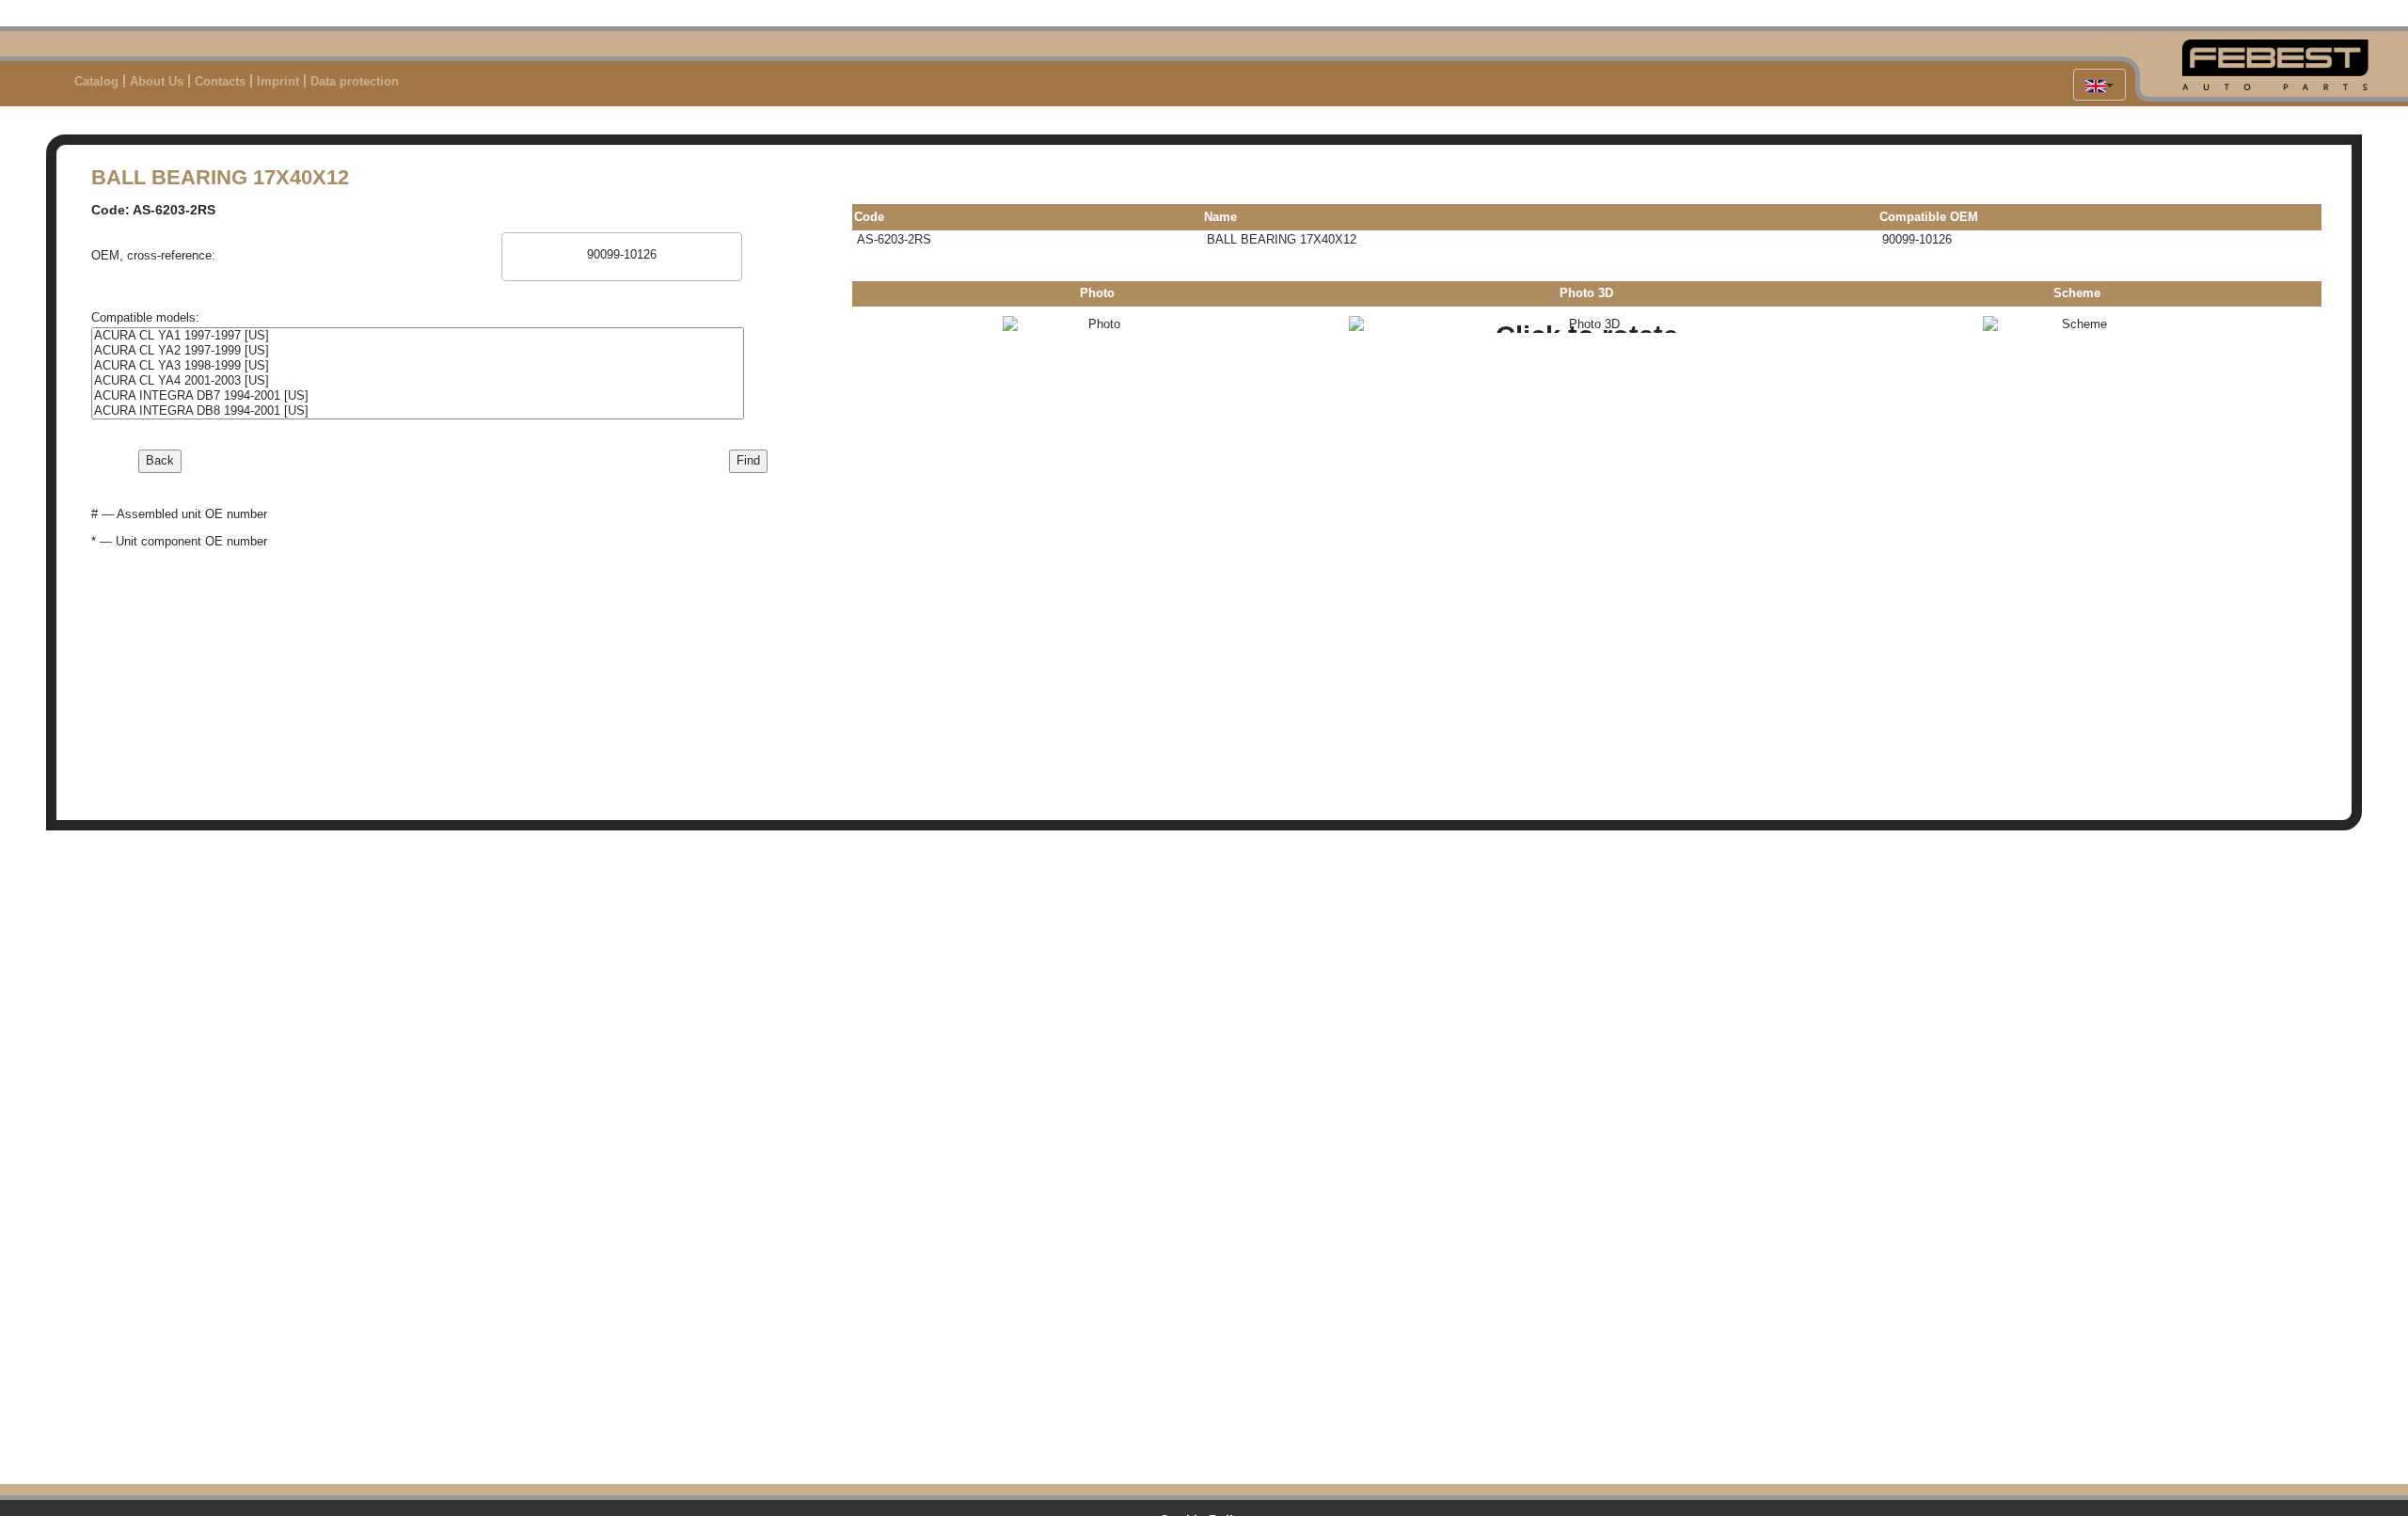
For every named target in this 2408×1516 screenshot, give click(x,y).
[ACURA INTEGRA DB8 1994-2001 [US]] (418, 411)
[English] (2099, 85)
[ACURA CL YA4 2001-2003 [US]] (418, 381)
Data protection (355, 81)
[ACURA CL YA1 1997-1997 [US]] (418, 336)
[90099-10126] (621, 255)
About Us (157, 81)
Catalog (96, 81)
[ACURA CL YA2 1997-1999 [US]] (418, 351)
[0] (621, 241)
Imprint (278, 81)
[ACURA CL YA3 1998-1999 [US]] (418, 366)
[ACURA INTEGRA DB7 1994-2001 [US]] (418, 396)
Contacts (220, 81)
